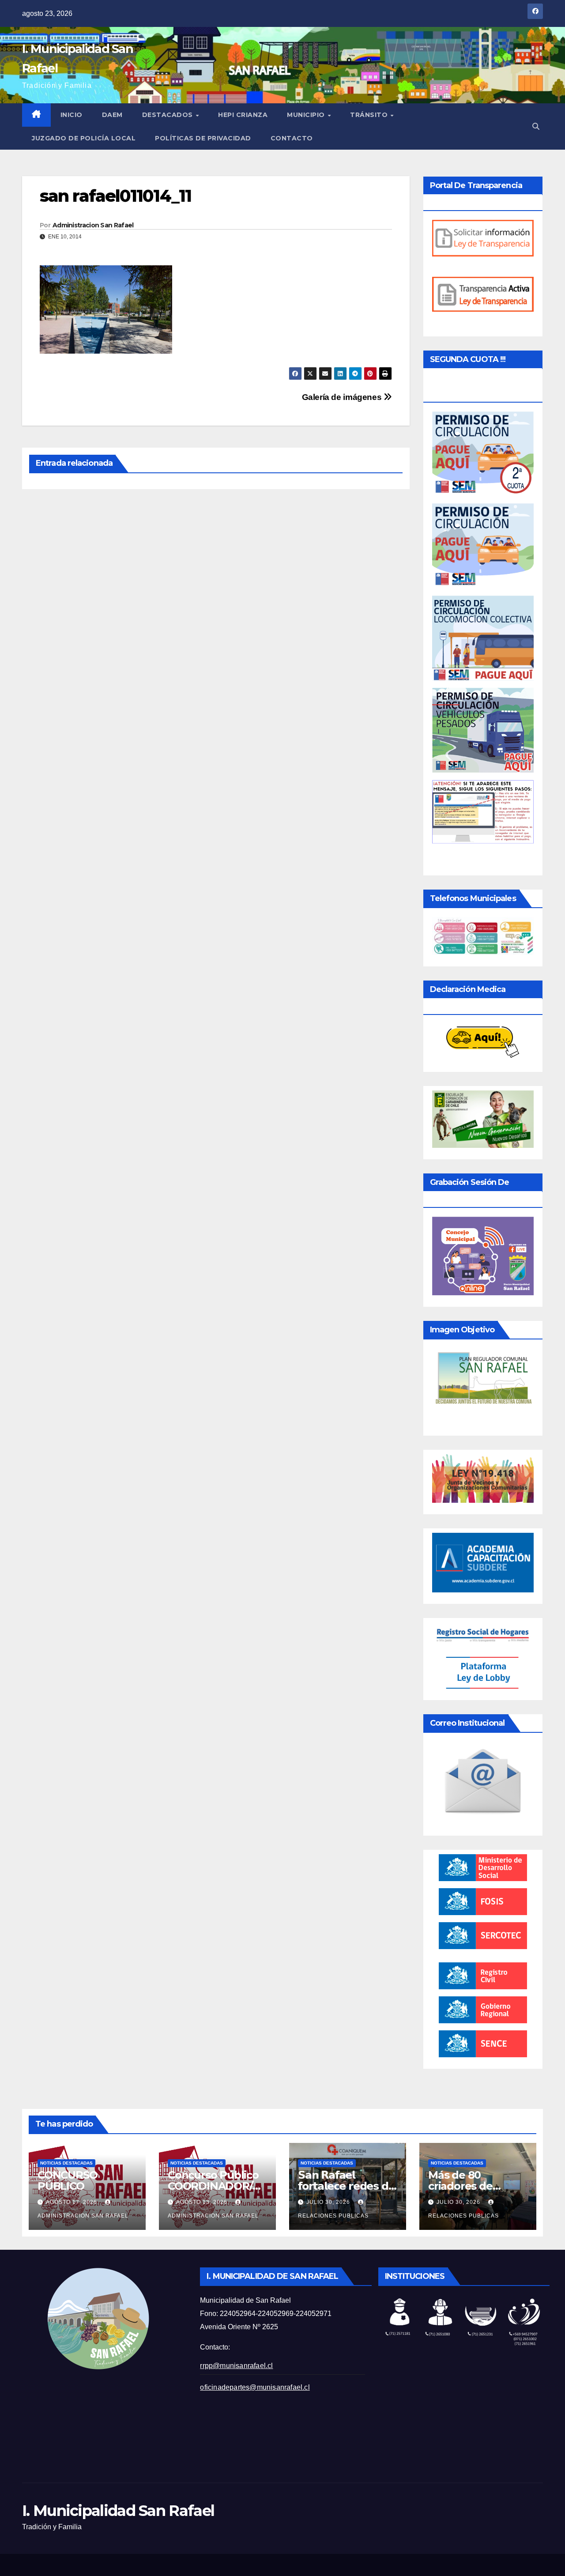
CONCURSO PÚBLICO (67, 2180)
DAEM (112, 115)
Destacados (169, 115)
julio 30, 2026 (329, 2202)
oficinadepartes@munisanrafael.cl (255, 2387)
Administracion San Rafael (93, 225)
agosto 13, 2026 (203, 2202)
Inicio (72, 115)
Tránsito (370, 115)
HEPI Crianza (243, 115)
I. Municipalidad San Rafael (118, 2511)
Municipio (307, 115)
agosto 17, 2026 (72, 2202)
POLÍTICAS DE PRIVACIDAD (203, 138)
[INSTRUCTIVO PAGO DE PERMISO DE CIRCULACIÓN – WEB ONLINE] (483, 811)
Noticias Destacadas (66, 2163)
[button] (536, 126)
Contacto (292, 138)
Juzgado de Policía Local (84, 138)
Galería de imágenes (343, 397)
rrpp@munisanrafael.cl (236, 2366)
